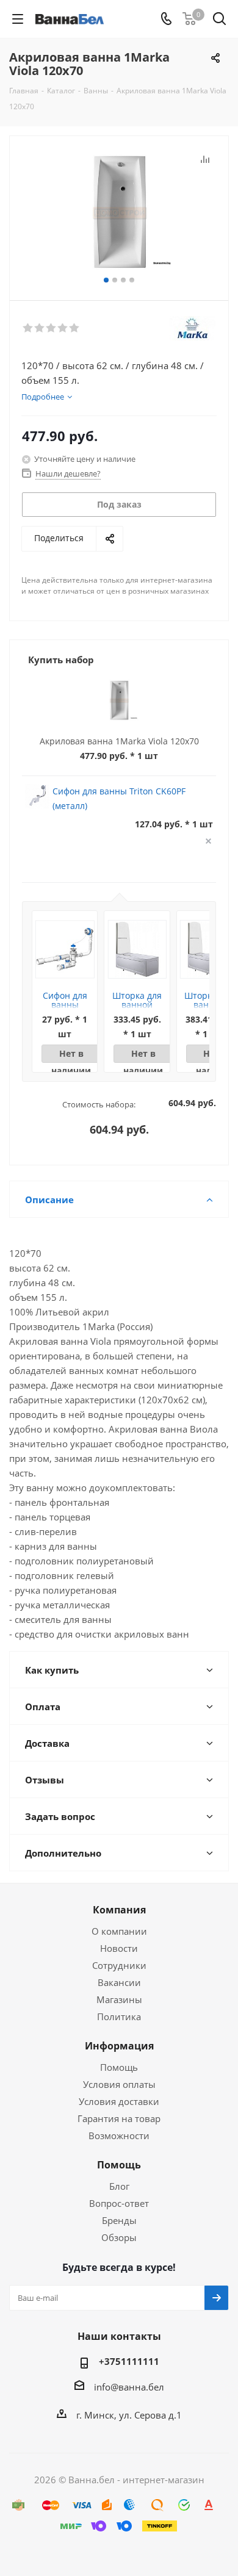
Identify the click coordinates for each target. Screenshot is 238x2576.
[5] (75, 328)
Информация (119, 2046)
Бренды (119, 2220)
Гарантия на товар (119, 2118)
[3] (52, 328)
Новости (119, 1948)
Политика (119, 2017)
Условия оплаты (119, 2084)
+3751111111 (129, 2361)
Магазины (119, 1999)
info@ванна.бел (129, 2387)
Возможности (119, 2135)
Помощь (119, 2067)
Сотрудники (119, 1965)
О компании (119, 1931)
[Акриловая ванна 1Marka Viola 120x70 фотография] (119, 213)
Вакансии (119, 1982)
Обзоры (119, 2237)
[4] (63, 328)
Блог (119, 2186)
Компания (119, 1910)
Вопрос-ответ (119, 2203)
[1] (28, 328)
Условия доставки (119, 2101)
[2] (40, 328)
